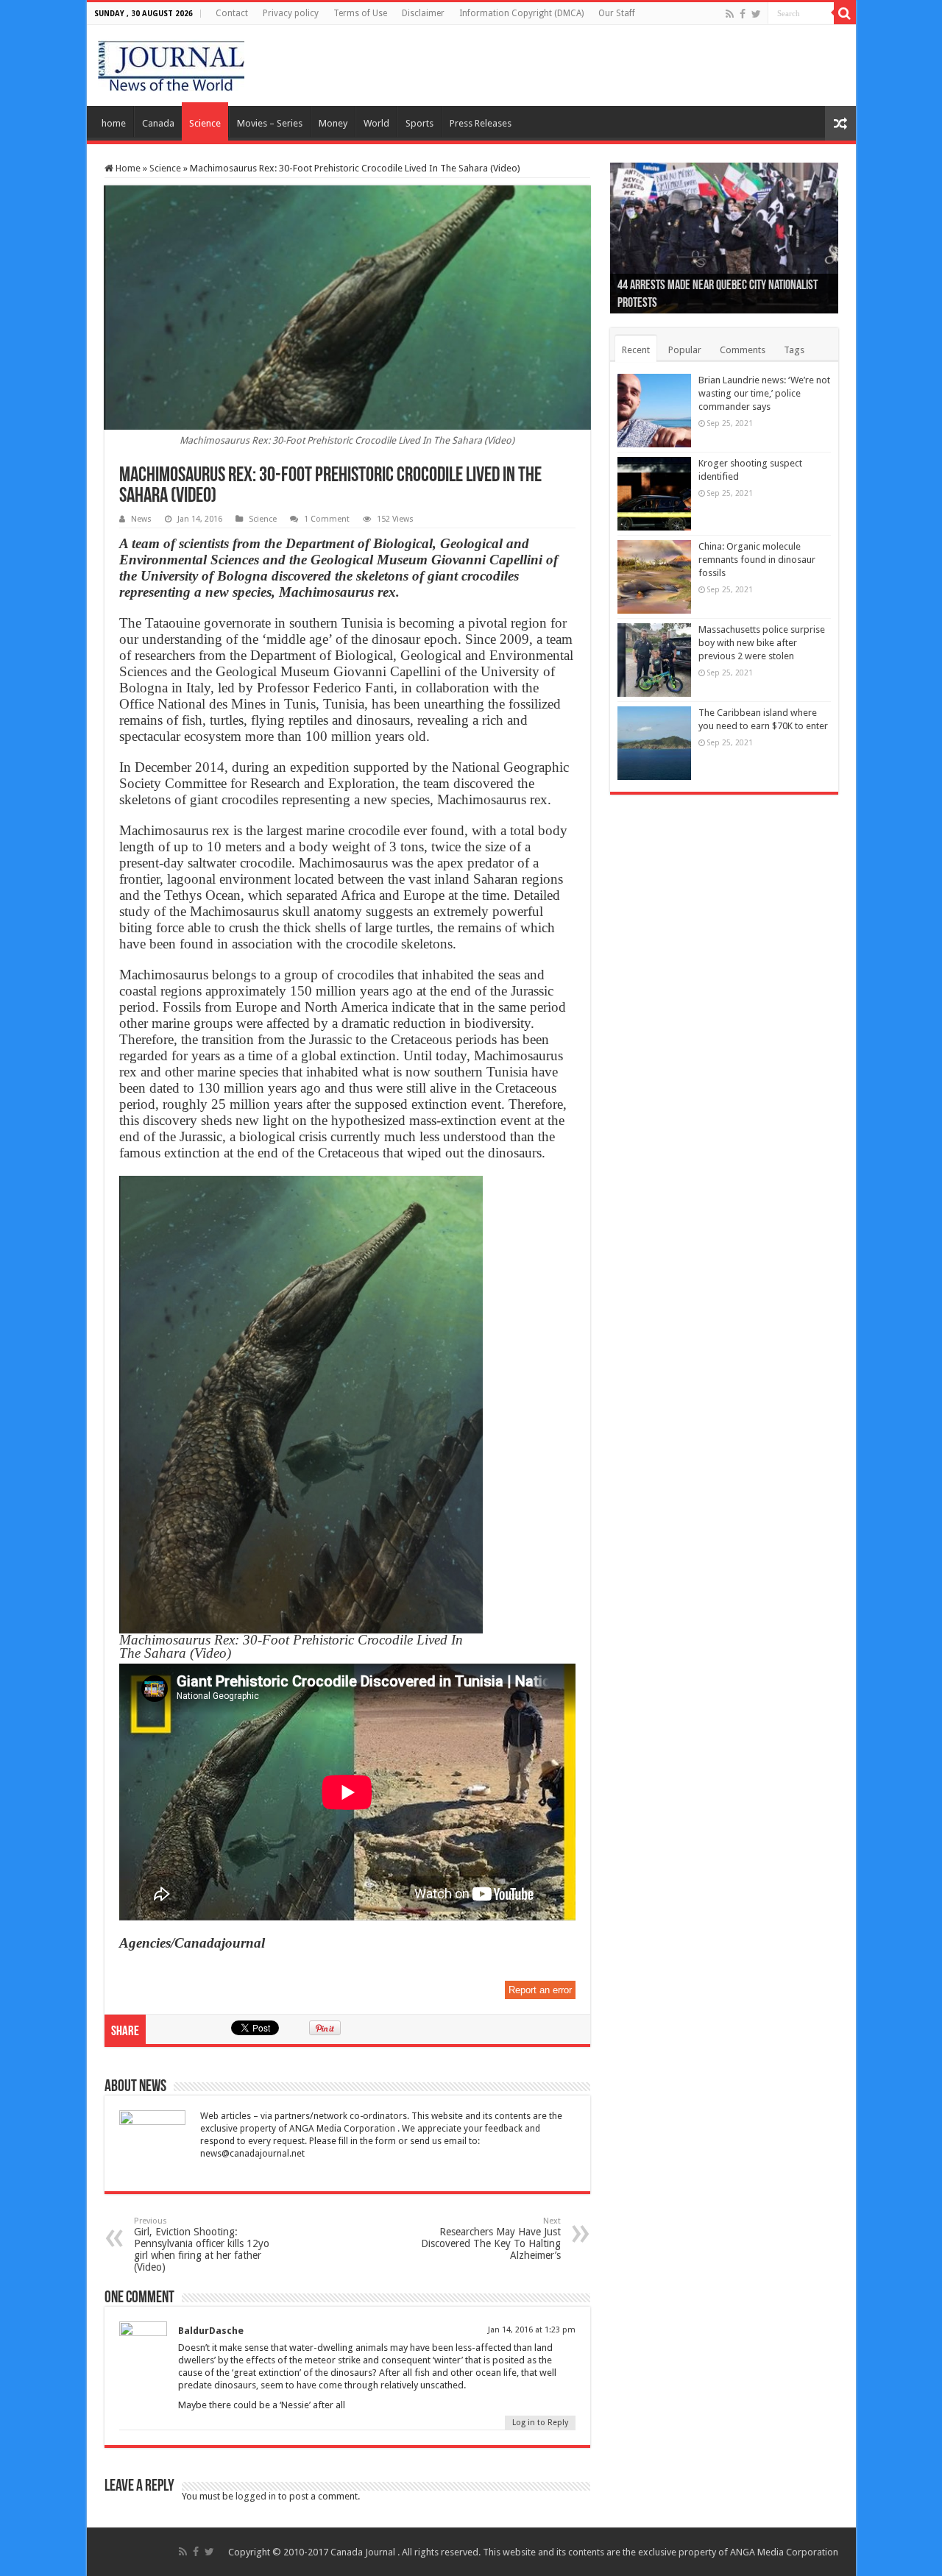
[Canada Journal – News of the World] (171, 63)
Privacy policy (291, 13)
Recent (636, 350)
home (114, 123)
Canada (158, 123)
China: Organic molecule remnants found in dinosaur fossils (757, 560)
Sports (419, 123)
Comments (743, 350)
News (141, 519)
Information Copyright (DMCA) (521, 13)
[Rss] (730, 14)
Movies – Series (270, 123)
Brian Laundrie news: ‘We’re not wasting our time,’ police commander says (764, 393)
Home (127, 168)
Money (333, 123)
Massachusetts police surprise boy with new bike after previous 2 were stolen (762, 643)
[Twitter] (756, 14)
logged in (256, 2496)
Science (205, 123)
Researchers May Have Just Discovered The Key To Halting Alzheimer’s (491, 2239)
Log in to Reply (540, 2423)
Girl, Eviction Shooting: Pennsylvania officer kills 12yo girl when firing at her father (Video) (202, 2245)
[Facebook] (743, 14)
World (376, 123)
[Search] (845, 13)
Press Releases (481, 123)
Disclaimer (423, 13)
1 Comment (327, 519)
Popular (685, 350)
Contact (232, 13)
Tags (794, 350)
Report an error (540, 1990)
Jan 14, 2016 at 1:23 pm (532, 2330)
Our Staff (617, 13)
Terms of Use (360, 13)
